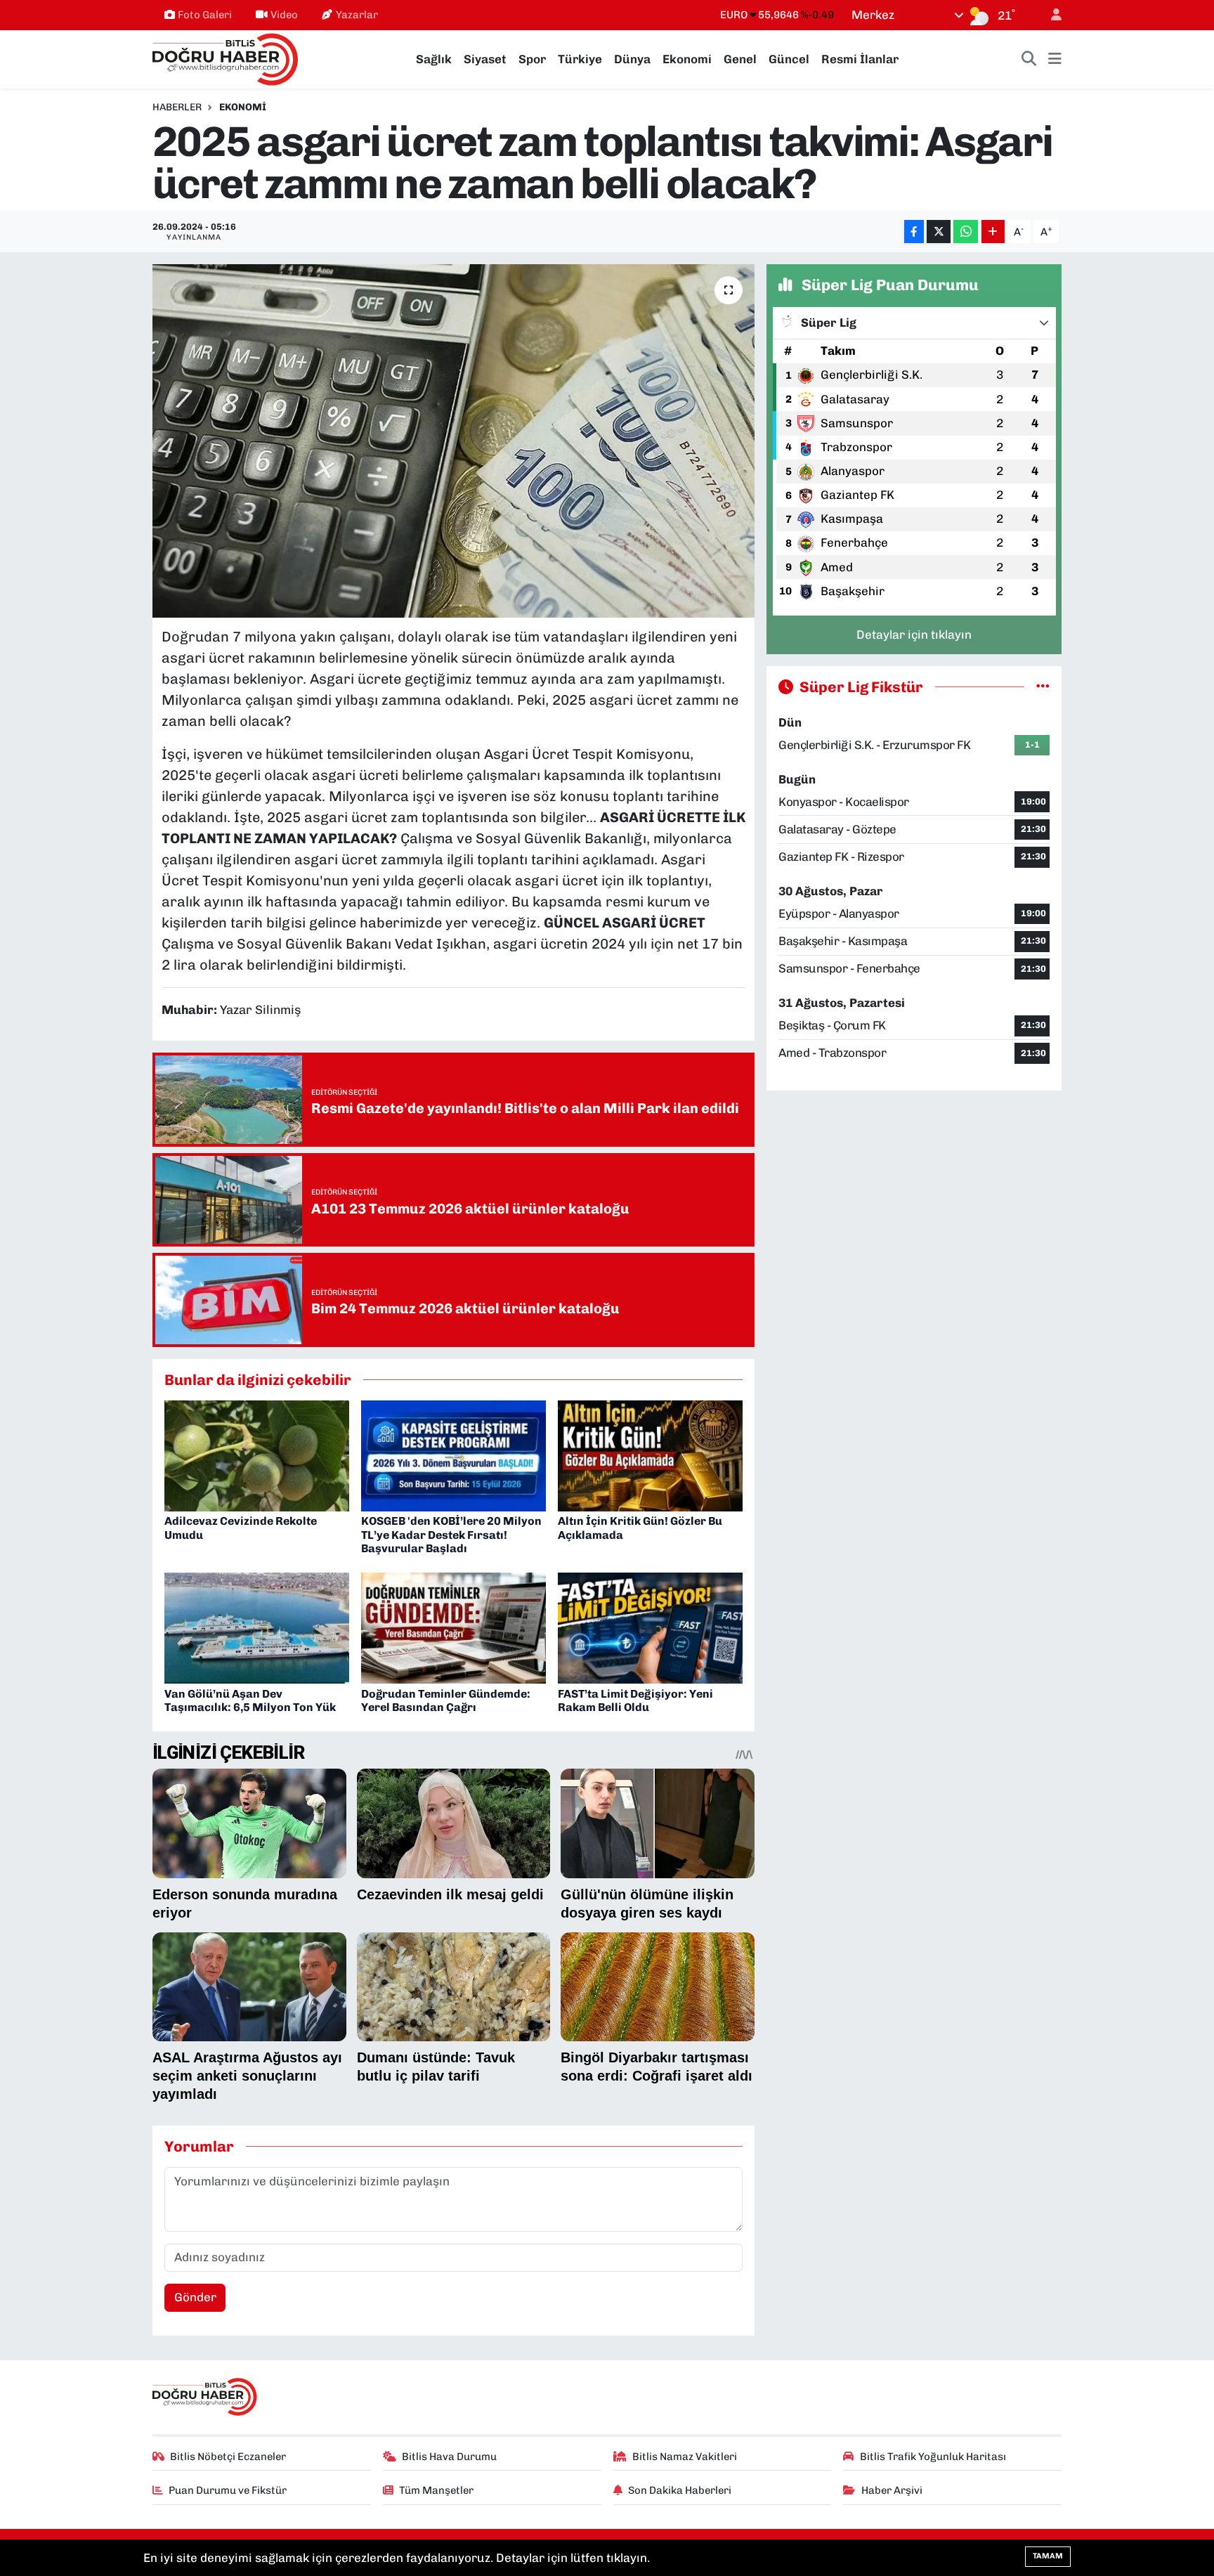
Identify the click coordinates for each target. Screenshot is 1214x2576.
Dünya (632, 59)
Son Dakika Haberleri (680, 2490)
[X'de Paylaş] (939, 232)
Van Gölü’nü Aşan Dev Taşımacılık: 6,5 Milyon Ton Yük (250, 1700)
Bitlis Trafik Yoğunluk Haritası (933, 2457)
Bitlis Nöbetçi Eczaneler (228, 2457)
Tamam (1048, 2556)
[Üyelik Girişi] (1050, 15)
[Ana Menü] (1055, 60)
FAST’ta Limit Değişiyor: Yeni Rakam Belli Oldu (635, 1700)
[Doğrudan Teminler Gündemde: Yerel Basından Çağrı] (453, 1627)
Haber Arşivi (892, 2490)
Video (284, 15)
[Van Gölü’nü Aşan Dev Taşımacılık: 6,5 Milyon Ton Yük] (257, 1627)
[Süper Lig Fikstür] (1043, 687)
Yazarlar (357, 15)
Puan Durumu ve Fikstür (228, 2490)
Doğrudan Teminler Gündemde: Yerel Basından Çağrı (446, 1700)
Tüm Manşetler (436, 2490)
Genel (740, 59)
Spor (532, 59)
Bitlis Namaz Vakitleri (685, 2457)
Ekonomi (687, 59)
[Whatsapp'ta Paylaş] (966, 232)
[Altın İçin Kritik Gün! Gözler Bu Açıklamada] (650, 1455)
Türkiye (580, 59)
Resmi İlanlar (860, 59)
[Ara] (1029, 60)
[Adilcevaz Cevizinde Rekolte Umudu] (257, 1455)
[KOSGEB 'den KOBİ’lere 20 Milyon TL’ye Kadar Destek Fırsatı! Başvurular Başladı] (453, 1455)
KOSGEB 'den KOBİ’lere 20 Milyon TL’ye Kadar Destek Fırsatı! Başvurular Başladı (451, 1534)
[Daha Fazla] (993, 232)
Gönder (195, 2297)
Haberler (177, 107)
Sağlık (434, 59)
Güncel (789, 59)
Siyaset (485, 59)
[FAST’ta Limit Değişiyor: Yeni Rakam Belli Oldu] (650, 1627)
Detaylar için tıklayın (914, 635)
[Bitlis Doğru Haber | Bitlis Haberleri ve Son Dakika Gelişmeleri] (226, 58)
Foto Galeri (205, 15)
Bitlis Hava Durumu (449, 2457)
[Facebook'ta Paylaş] (914, 232)
